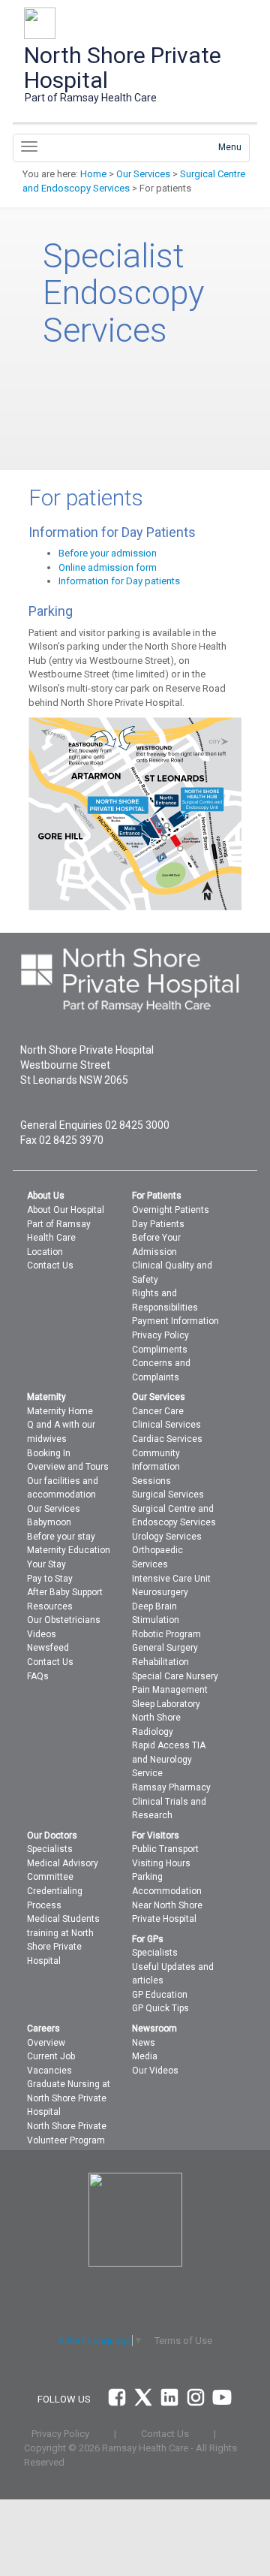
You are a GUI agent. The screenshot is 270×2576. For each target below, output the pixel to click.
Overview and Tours (68, 1467)
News (144, 2043)
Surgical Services (168, 1495)
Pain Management (170, 1690)
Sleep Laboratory (166, 1704)
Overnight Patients (171, 1210)
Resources (50, 1606)
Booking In (49, 1453)
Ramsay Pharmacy (171, 1787)
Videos (42, 1634)
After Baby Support (65, 1592)
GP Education (160, 1995)
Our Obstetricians (64, 1620)
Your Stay (46, 1564)
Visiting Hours (161, 1863)
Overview (46, 2043)
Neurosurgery (160, 1592)
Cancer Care (158, 1411)
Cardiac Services (167, 1439)
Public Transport (165, 1849)
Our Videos (155, 2071)
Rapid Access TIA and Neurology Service (169, 1759)
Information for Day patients (119, 581)
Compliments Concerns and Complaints (161, 1363)
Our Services (143, 174)
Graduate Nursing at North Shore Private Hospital (69, 2098)
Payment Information (175, 1321)
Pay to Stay (50, 1579)
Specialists (50, 1849)
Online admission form (108, 567)
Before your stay (61, 1537)
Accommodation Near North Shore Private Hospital (167, 1905)
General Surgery (165, 1648)
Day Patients (158, 1224)
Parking (147, 1877)
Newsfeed (48, 1648)
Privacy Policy (160, 1335)
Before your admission (108, 553)
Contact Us (50, 1265)
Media (145, 2056)
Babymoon (49, 1522)
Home (93, 174)
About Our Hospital (66, 1210)
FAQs (38, 1676)
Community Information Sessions (156, 1467)
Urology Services (167, 1537)
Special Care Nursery (175, 1676)
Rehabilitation (160, 1662)
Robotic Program (166, 1634)
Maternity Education (69, 1550)
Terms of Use (183, 2341)
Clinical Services (166, 1425)
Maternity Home (60, 1411)
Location (45, 1252)
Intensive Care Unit (171, 1579)
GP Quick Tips (160, 2008)
